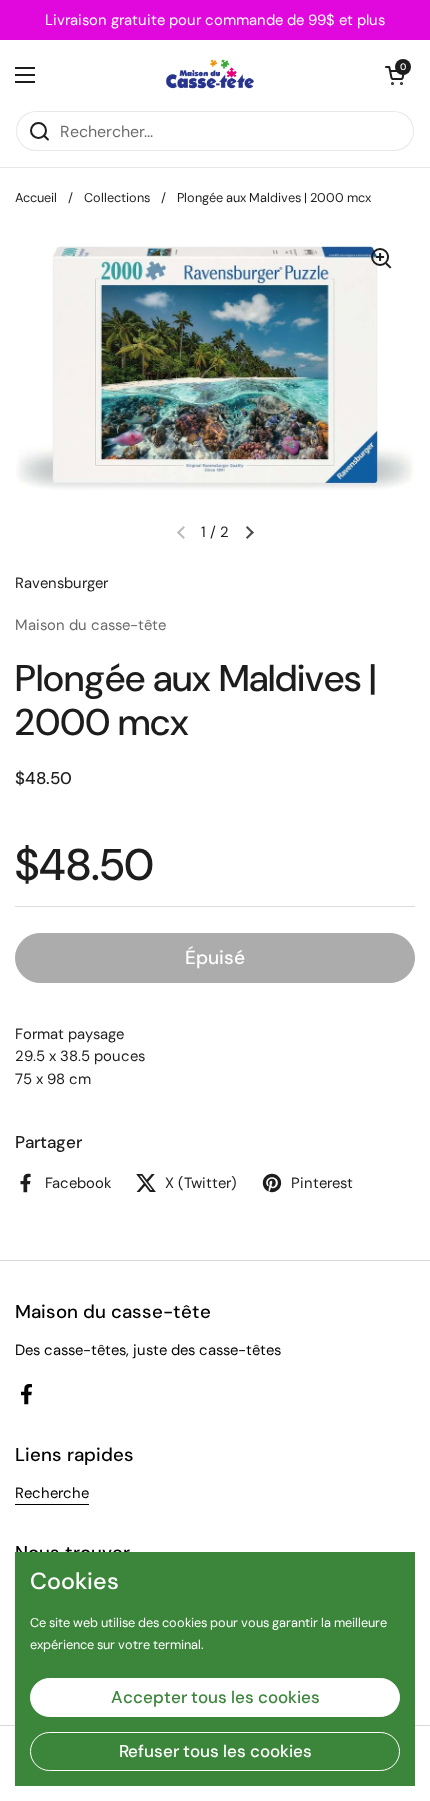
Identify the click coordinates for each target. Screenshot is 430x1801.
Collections (117, 197)
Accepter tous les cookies (215, 1697)
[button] (395, 75)
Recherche (52, 1493)
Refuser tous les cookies (215, 1751)
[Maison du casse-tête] (210, 75)
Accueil (36, 197)
